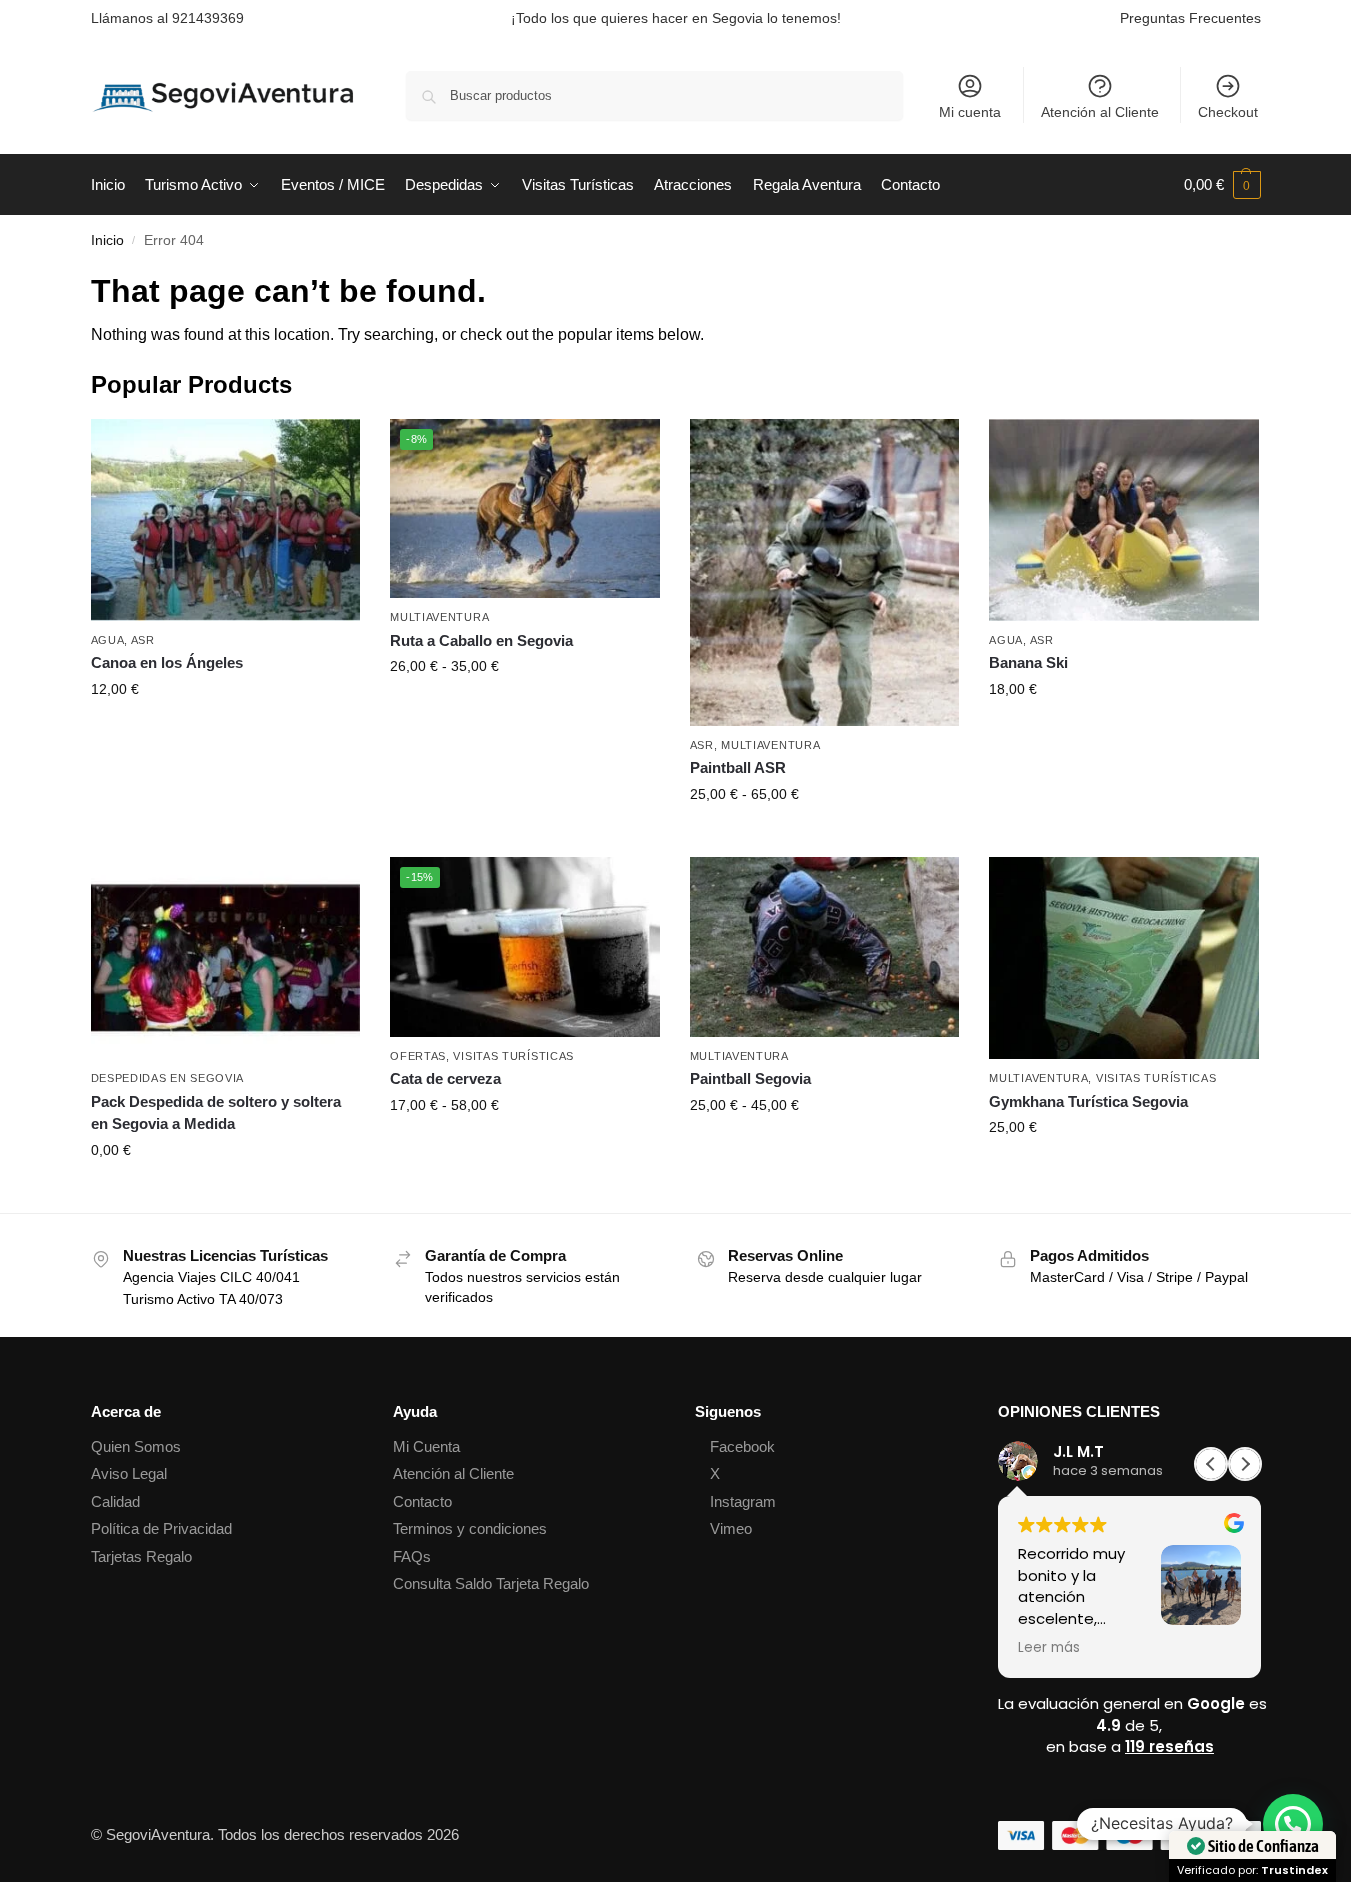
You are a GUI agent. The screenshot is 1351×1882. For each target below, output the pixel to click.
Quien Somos (136, 1446)
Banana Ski (1028, 662)
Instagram (743, 1501)
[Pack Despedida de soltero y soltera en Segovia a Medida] (226, 958)
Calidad (115, 1501)
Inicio (107, 240)
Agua (108, 640)
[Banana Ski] (1124, 520)
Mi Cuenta (426, 1446)
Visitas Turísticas (513, 1056)
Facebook (742, 1446)
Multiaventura (439, 617)
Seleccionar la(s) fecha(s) (225, 732)
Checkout (1228, 112)
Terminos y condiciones (470, 1528)
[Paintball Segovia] (825, 947)
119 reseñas (1169, 1746)
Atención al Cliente (1100, 112)
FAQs (412, 1556)
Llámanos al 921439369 (167, 18)
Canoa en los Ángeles (167, 662)
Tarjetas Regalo (141, 1556)
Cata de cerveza (445, 1078)
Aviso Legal (129, 1473)
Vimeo (731, 1528)
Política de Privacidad (161, 1528)
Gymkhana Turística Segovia (1088, 1101)
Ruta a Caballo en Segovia (481, 640)
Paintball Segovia (750, 1078)
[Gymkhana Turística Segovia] (1124, 958)
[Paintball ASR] (825, 572)
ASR (143, 640)
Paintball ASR (738, 767)
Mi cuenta (970, 112)
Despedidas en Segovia (168, 1078)
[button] (1222, 185)
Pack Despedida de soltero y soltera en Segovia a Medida (216, 1113)
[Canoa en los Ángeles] (226, 520)
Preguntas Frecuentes (1190, 18)
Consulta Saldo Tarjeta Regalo (491, 1583)
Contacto (422, 1501)
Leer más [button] (1049, 1648)
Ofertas (418, 1056)
